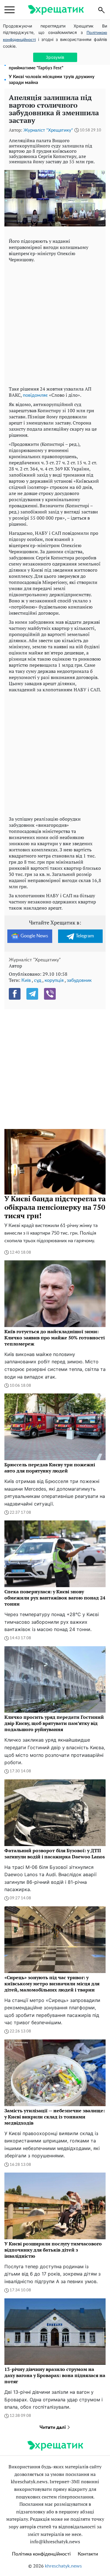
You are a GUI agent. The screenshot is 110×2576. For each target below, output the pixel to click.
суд (38, 980)
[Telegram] (32, 994)
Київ (26, 980)
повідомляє (35, 395)
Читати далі (53, 2427)
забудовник (79, 980)
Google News (34, 936)
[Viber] (50, 994)
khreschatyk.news (63, 2566)
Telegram (85, 936)
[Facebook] (15, 994)
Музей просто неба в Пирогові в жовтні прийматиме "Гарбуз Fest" (51, 65)
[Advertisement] (55, 323)
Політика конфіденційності (41, 2554)
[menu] (10, 10)
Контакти (88, 2554)
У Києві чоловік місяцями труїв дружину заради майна (52, 80)
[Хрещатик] (56, 10)
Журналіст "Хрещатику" (48, 130)
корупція (54, 980)
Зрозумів (55, 57)
